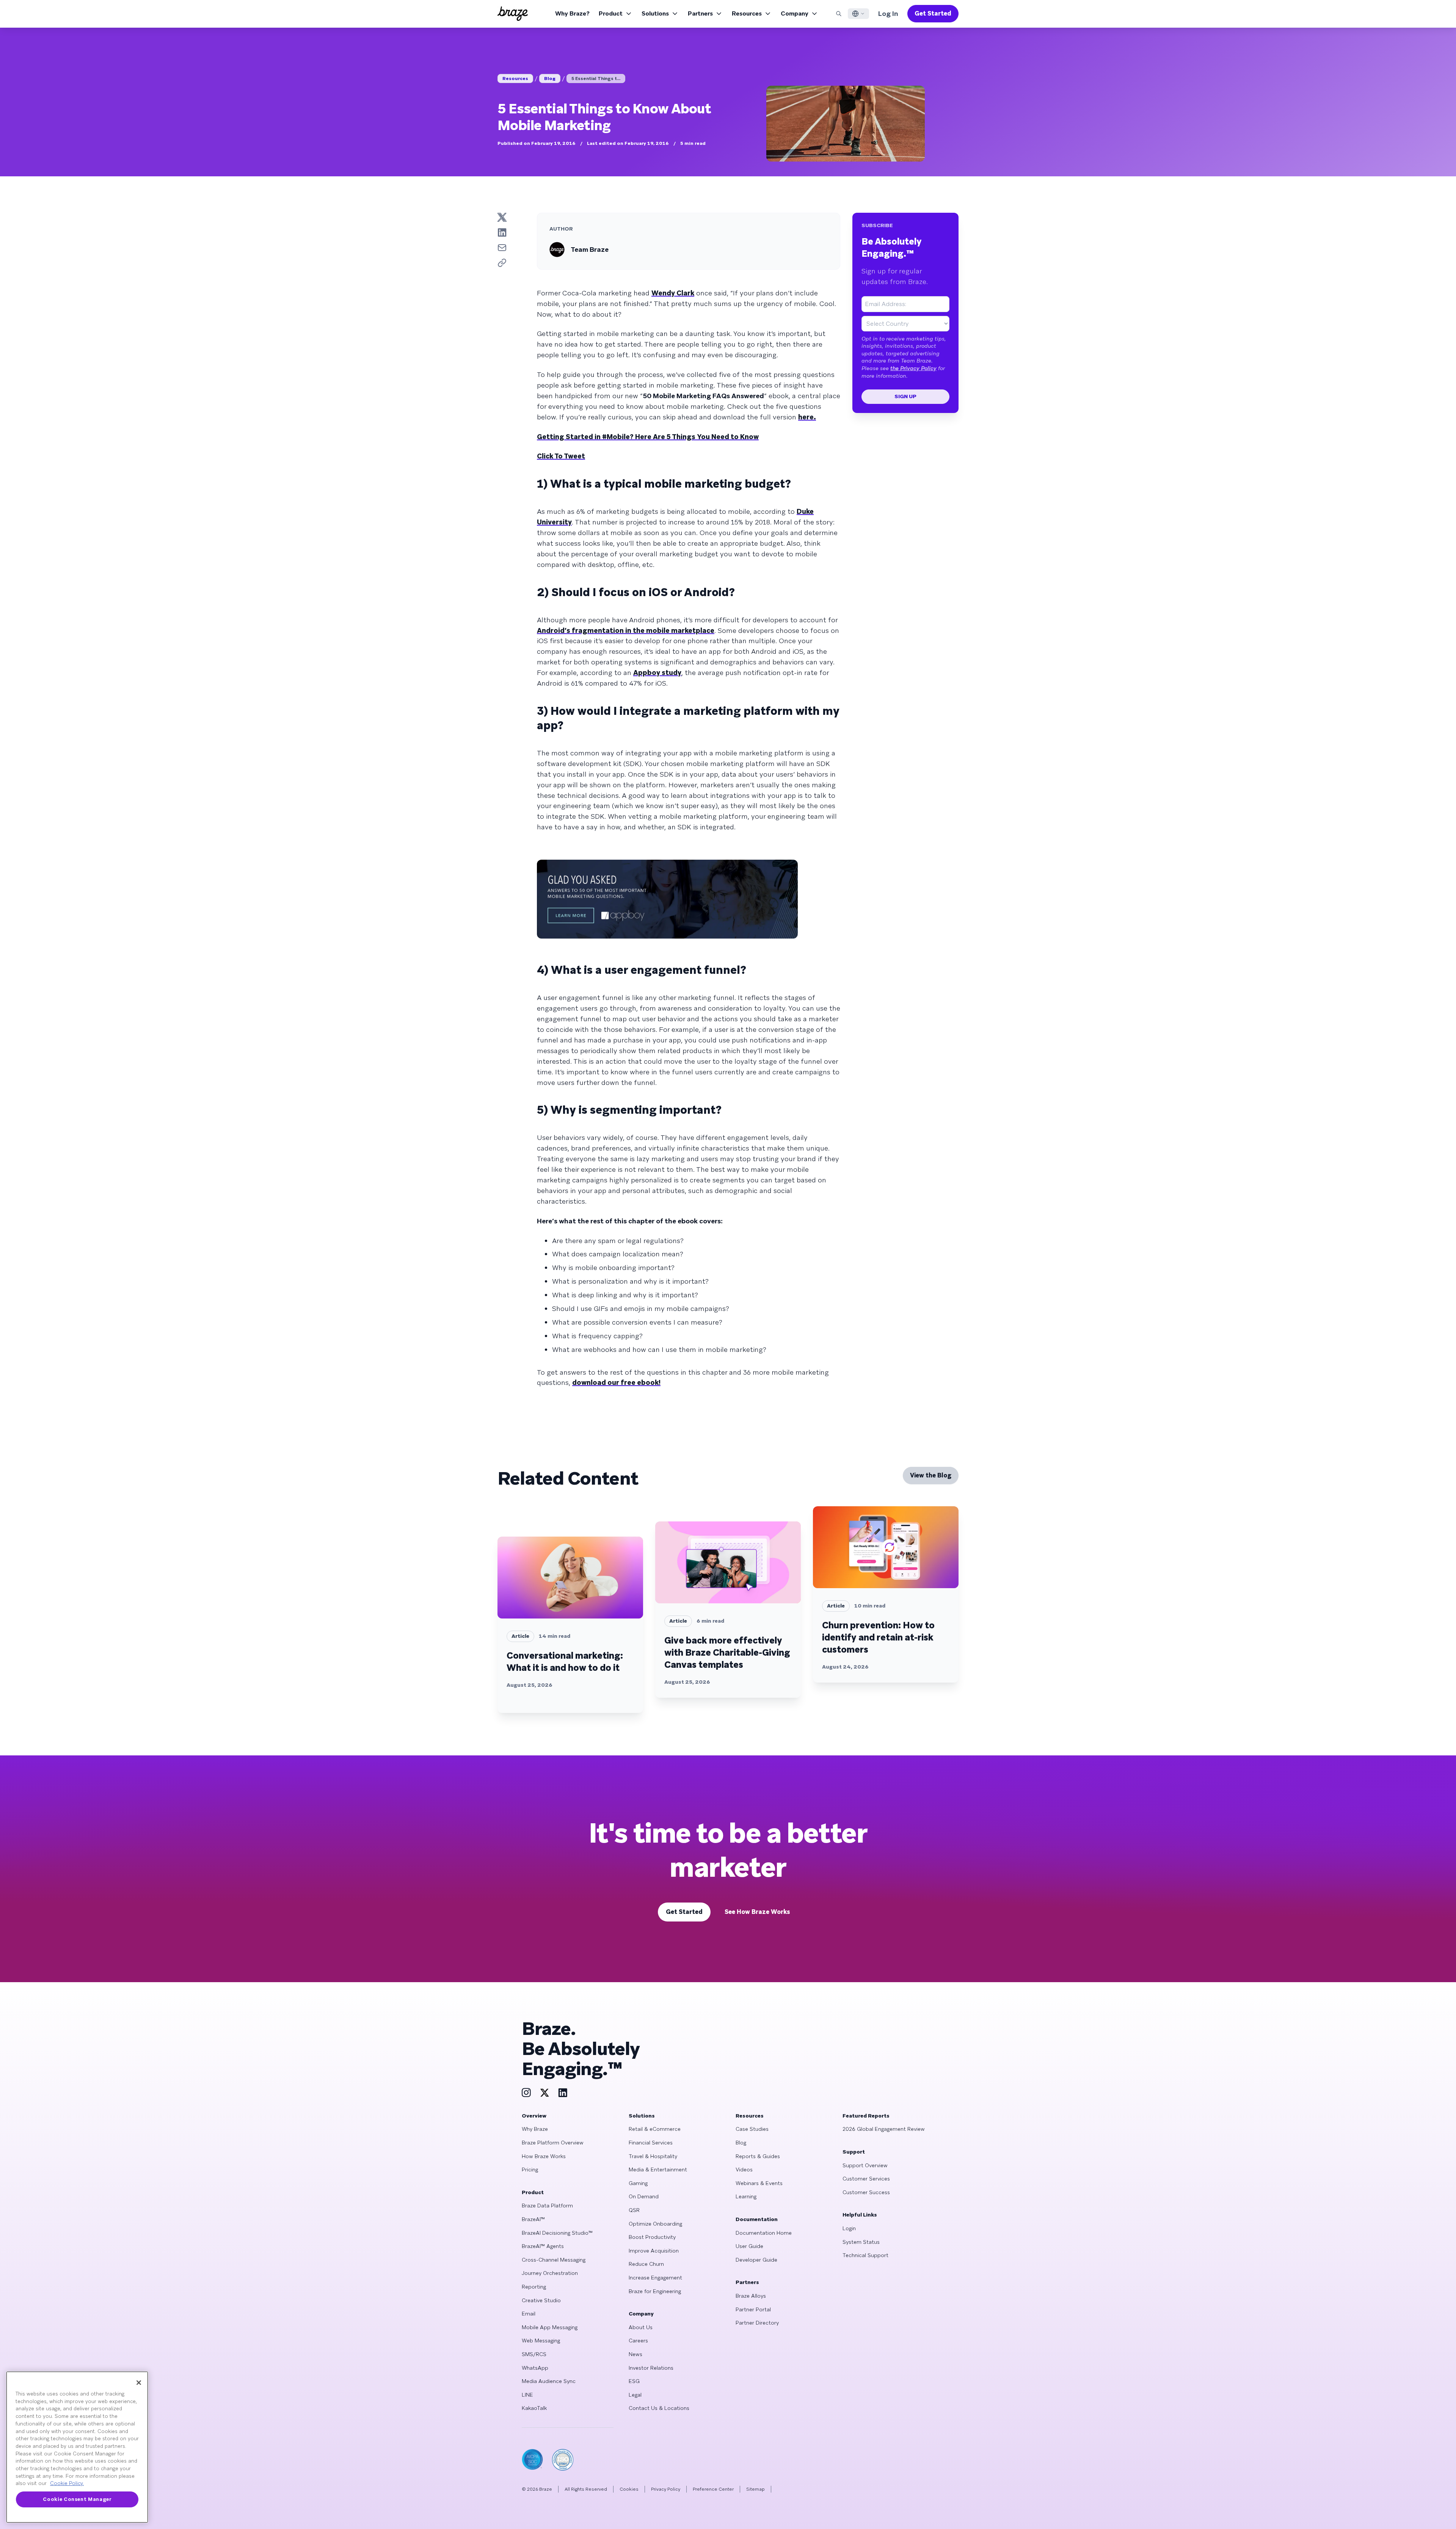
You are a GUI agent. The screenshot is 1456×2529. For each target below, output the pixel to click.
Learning (746, 2196)
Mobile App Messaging (550, 2327)
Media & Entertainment (658, 2170)
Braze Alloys (751, 2296)
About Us (641, 2327)
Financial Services (651, 2143)
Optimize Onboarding (655, 2224)
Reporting (534, 2287)
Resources (747, 13)
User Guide (749, 2246)
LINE (527, 2395)
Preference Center (713, 2489)
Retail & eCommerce (655, 2129)
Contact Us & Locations (659, 2408)
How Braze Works (544, 2156)
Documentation (757, 2219)
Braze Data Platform (547, 2206)
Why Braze (535, 2129)
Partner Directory (757, 2323)
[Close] (139, 2383)
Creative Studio (541, 2300)
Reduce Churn (646, 2264)
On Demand (644, 2196)
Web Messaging (541, 2341)
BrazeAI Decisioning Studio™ (557, 2233)
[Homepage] (513, 14)
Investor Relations (651, 2368)
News (635, 2354)
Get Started (933, 13)
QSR (634, 2210)
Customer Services (866, 2179)
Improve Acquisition (654, 2251)
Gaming (638, 2183)
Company (795, 13)
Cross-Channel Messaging (554, 2260)
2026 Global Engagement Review (884, 2129)
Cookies (629, 2489)
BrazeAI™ (533, 2219)
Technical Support (865, 2255)
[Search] (839, 14)
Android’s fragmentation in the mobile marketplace (626, 630)
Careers (638, 2341)
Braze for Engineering (655, 2291)
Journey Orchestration (550, 2273)
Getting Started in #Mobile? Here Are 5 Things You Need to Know (648, 437)
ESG (634, 2381)
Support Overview (865, 2165)
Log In (888, 13)
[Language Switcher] (858, 14)
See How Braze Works (757, 1912)
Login (849, 2228)
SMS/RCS (534, 2354)
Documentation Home (764, 2233)
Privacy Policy (666, 2489)
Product (611, 13)
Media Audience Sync (549, 2381)
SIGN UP (905, 396)
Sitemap (755, 2489)
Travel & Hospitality (653, 2156)
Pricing (530, 2170)
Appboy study (657, 673)
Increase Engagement (655, 2278)
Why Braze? (572, 13)
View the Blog (931, 1475)
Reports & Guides (758, 2156)
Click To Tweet (561, 456)
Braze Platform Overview (553, 2143)
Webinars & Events (759, 2183)
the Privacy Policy (913, 368)
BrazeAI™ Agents (543, 2246)
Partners (700, 13)
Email (529, 2314)
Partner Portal (753, 2309)
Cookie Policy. (67, 2483)
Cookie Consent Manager (77, 2499)
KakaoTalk (534, 2408)
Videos (744, 2170)
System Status (861, 2242)
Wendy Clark (673, 293)
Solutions (655, 13)
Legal (635, 2395)
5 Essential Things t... (596, 78)
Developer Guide (756, 2260)
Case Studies (752, 2129)
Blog (550, 78)
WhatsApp (535, 2368)
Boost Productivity (652, 2237)
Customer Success (866, 2192)
